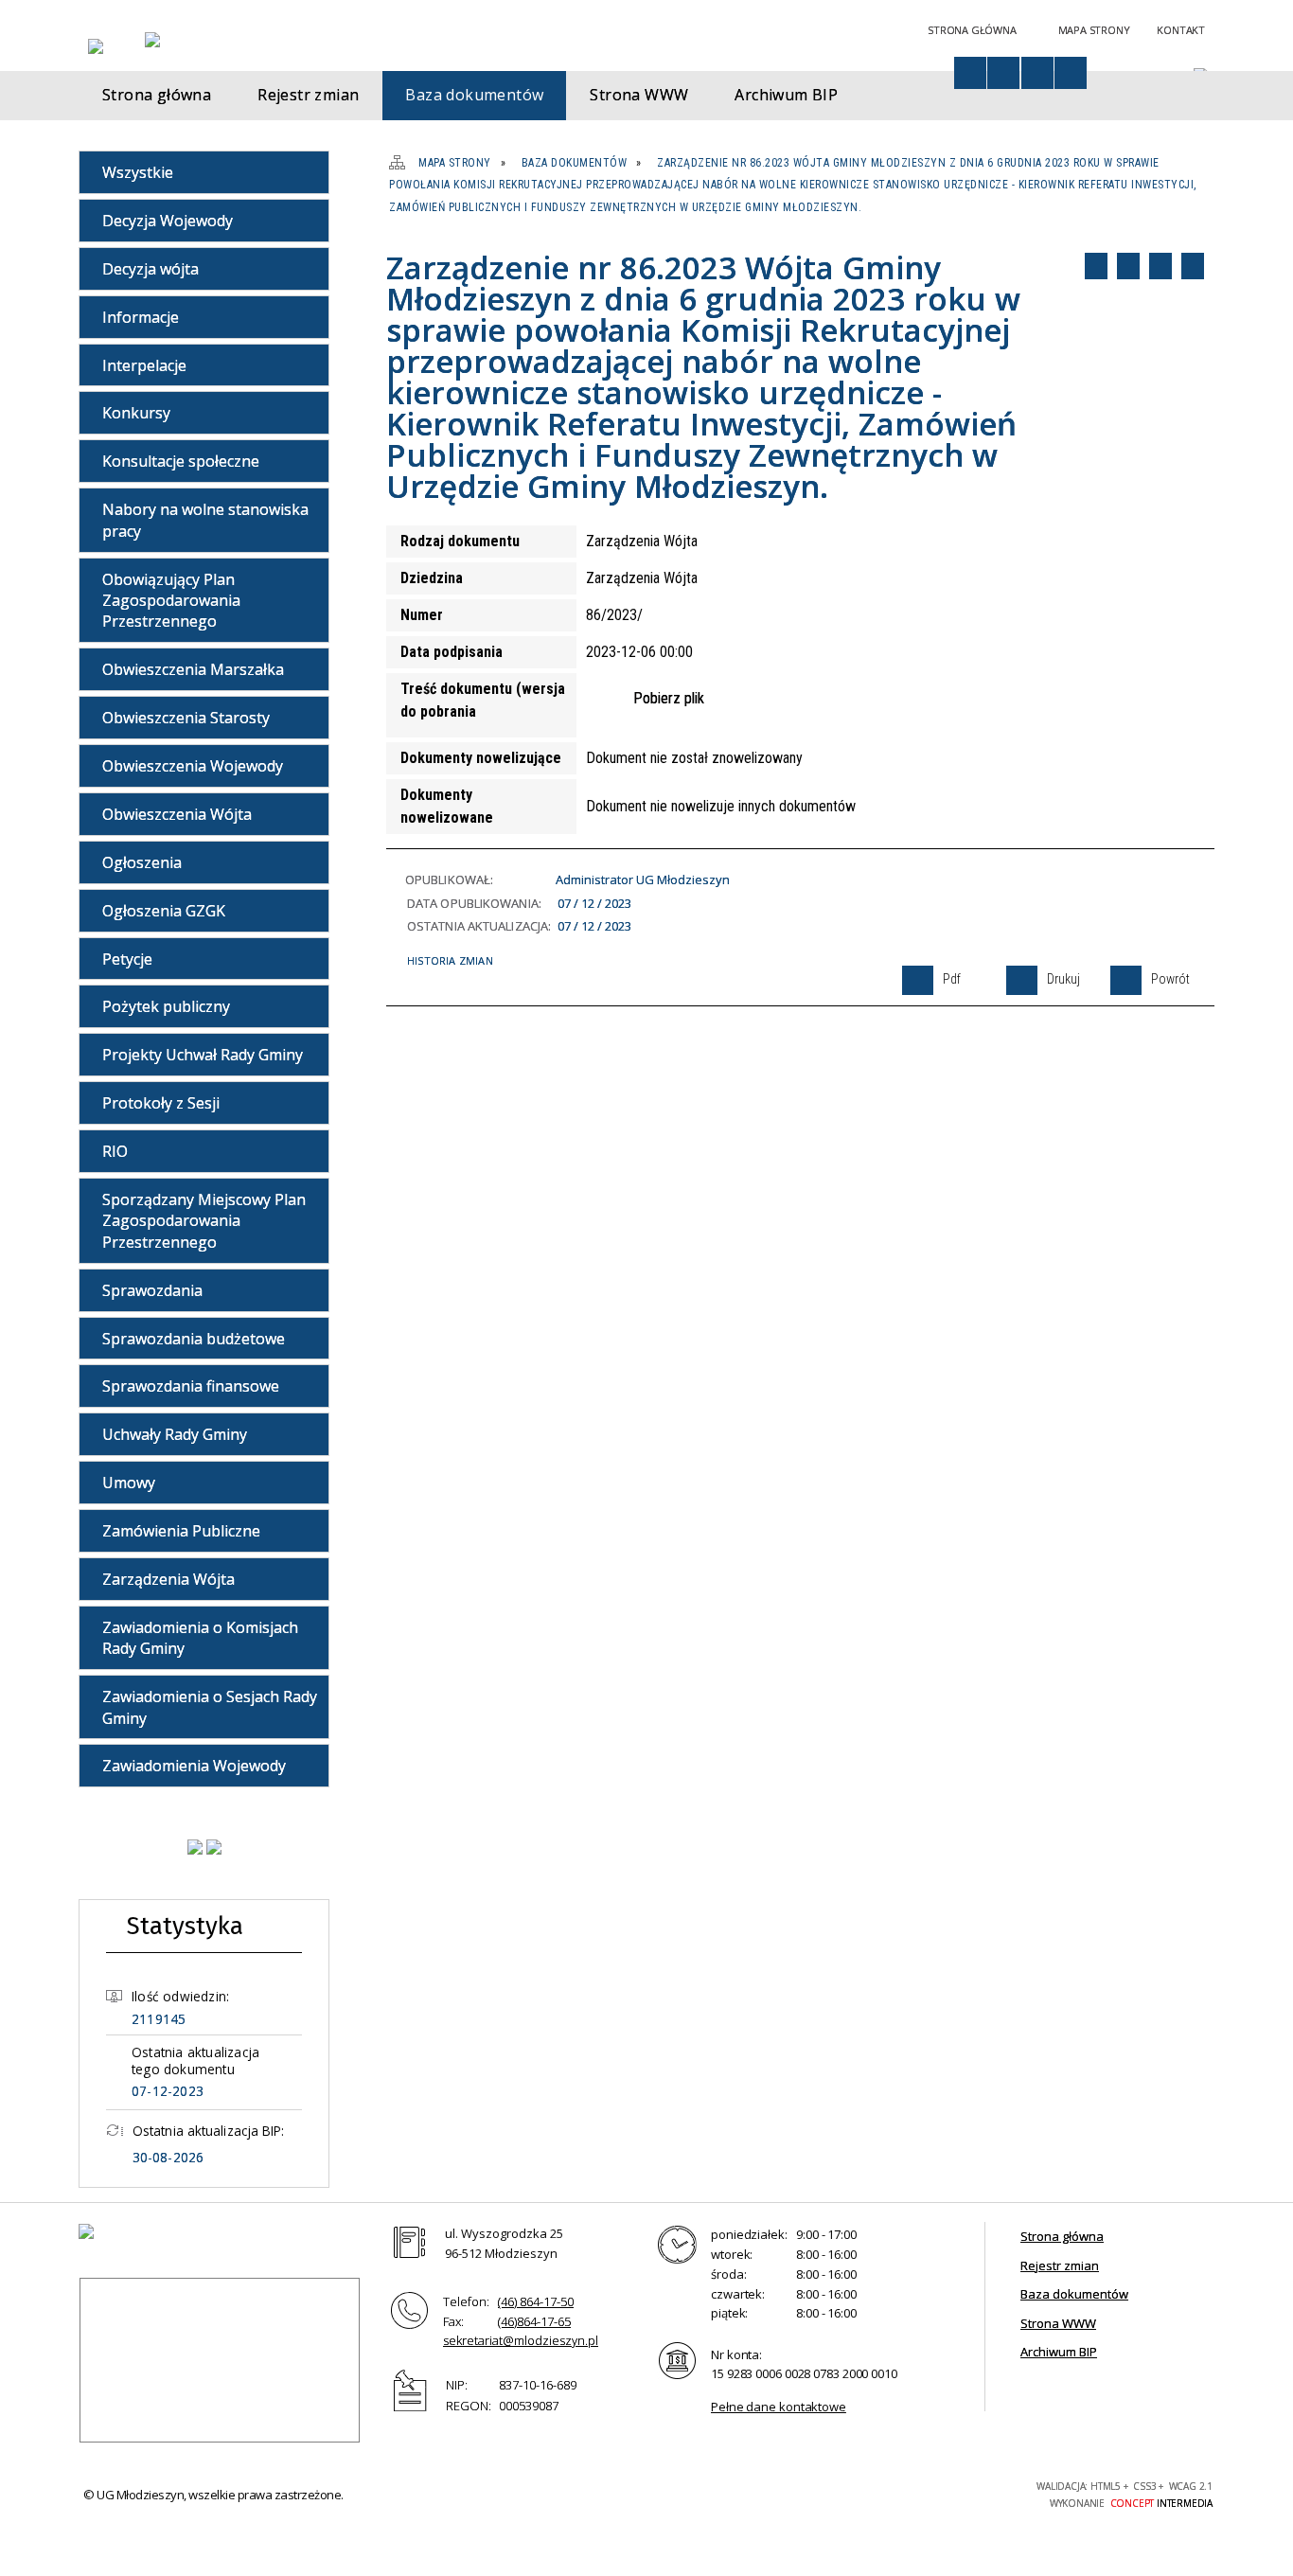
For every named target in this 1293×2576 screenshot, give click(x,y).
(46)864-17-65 (534, 2321)
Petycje (127, 959)
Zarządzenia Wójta (168, 1579)
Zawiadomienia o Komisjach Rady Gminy (200, 1638)
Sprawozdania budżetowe (194, 1339)
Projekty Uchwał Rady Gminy (203, 1055)
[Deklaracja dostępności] (1003, 73)
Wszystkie (138, 172)
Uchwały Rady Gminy (175, 1434)
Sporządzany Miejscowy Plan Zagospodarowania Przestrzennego (204, 1221)
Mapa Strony (1094, 30)
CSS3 (915, 2492)
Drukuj (1128, 266)
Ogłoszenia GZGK (164, 911)
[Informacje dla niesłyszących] (1037, 73)
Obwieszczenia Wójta (177, 814)
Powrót (1160, 266)
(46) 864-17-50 (536, 2301)
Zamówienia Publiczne (181, 1531)
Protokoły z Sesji (161, 1103)
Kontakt (1181, 30)
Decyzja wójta (151, 269)
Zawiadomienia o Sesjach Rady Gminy (210, 1707)
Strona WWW (1058, 2323)
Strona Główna (972, 30)
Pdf (1096, 266)
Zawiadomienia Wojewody (194, 1766)
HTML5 (887, 2492)
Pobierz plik (669, 698)
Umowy (129, 1483)
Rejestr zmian (1060, 2265)
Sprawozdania (152, 1290)
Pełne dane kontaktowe (779, 2407)
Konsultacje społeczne (181, 461)
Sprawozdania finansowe (191, 1386)
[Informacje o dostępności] (970, 73)
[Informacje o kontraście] (1071, 73)
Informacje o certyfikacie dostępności (703, 2495)
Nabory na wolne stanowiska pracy (205, 520)
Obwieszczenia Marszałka (193, 669)
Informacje (141, 317)
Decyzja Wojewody (168, 221)
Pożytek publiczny (166, 1006)
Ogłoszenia (142, 862)
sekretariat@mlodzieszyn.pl (521, 2340)
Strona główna (1062, 2236)
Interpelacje (144, 365)
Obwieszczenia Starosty (186, 718)
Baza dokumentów (1074, 2294)
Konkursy (136, 413)
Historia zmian (450, 960)
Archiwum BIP (1059, 2352)
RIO (115, 1151)
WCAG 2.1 (975, 2491)
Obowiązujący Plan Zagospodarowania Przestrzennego (171, 601)
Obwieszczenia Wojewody (193, 766)
